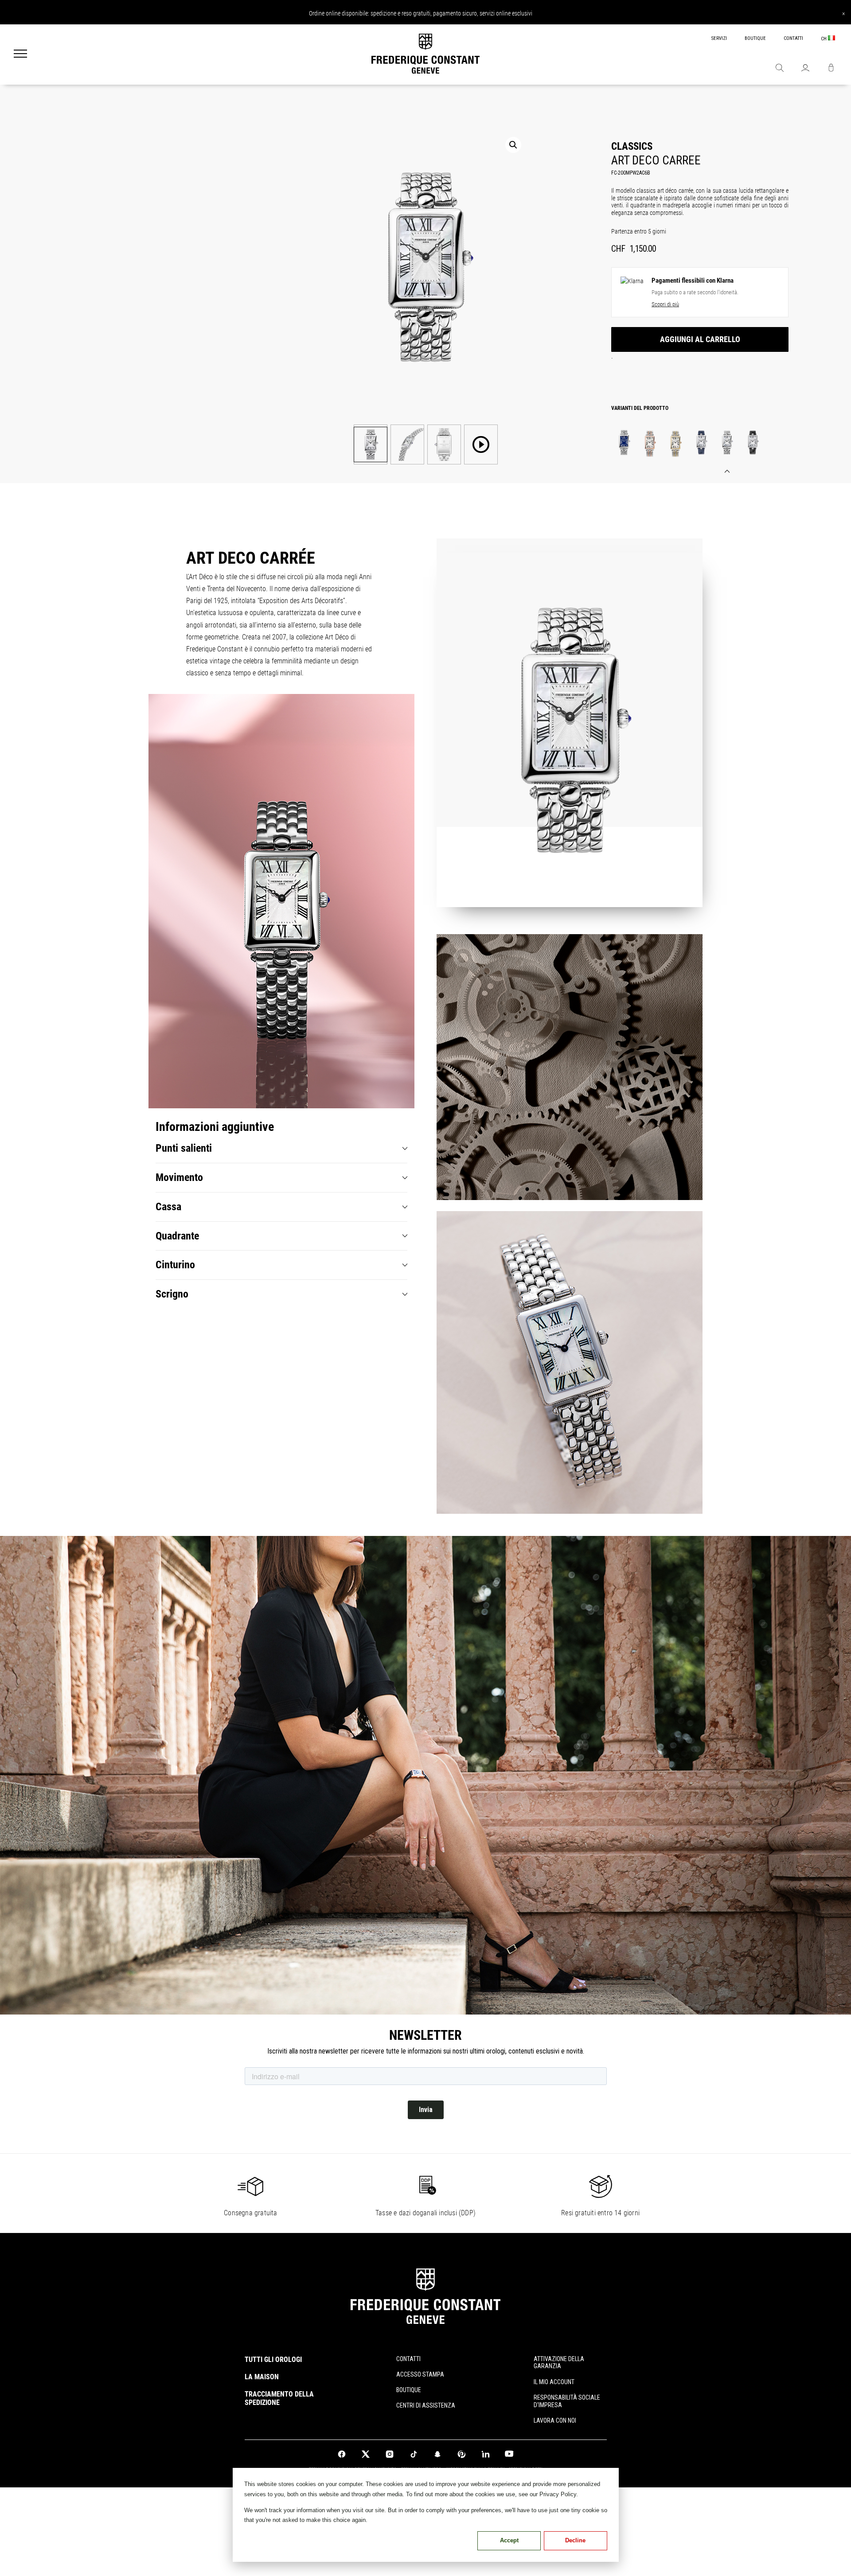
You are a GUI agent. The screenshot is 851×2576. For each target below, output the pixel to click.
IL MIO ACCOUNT (554, 2382)
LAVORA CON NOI (555, 2420)
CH (824, 39)
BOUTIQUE (755, 38)
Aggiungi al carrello (700, 339)
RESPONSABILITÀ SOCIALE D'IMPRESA (567, 2401)
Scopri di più (665, 304)
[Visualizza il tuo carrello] (831, 69)
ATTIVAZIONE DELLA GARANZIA (559, 2363)
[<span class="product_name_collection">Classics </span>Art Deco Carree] (624, 442)
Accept (509, 2540)
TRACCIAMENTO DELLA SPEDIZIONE (279, 2398)
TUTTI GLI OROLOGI (273, 2360)
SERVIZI (719, 38)
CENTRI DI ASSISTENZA (426, 2405)
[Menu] (20, 55)
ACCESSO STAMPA (420, 2374)
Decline (575, 2540)
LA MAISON (262, 2377)
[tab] (281, 1148)
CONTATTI (793, 38)
